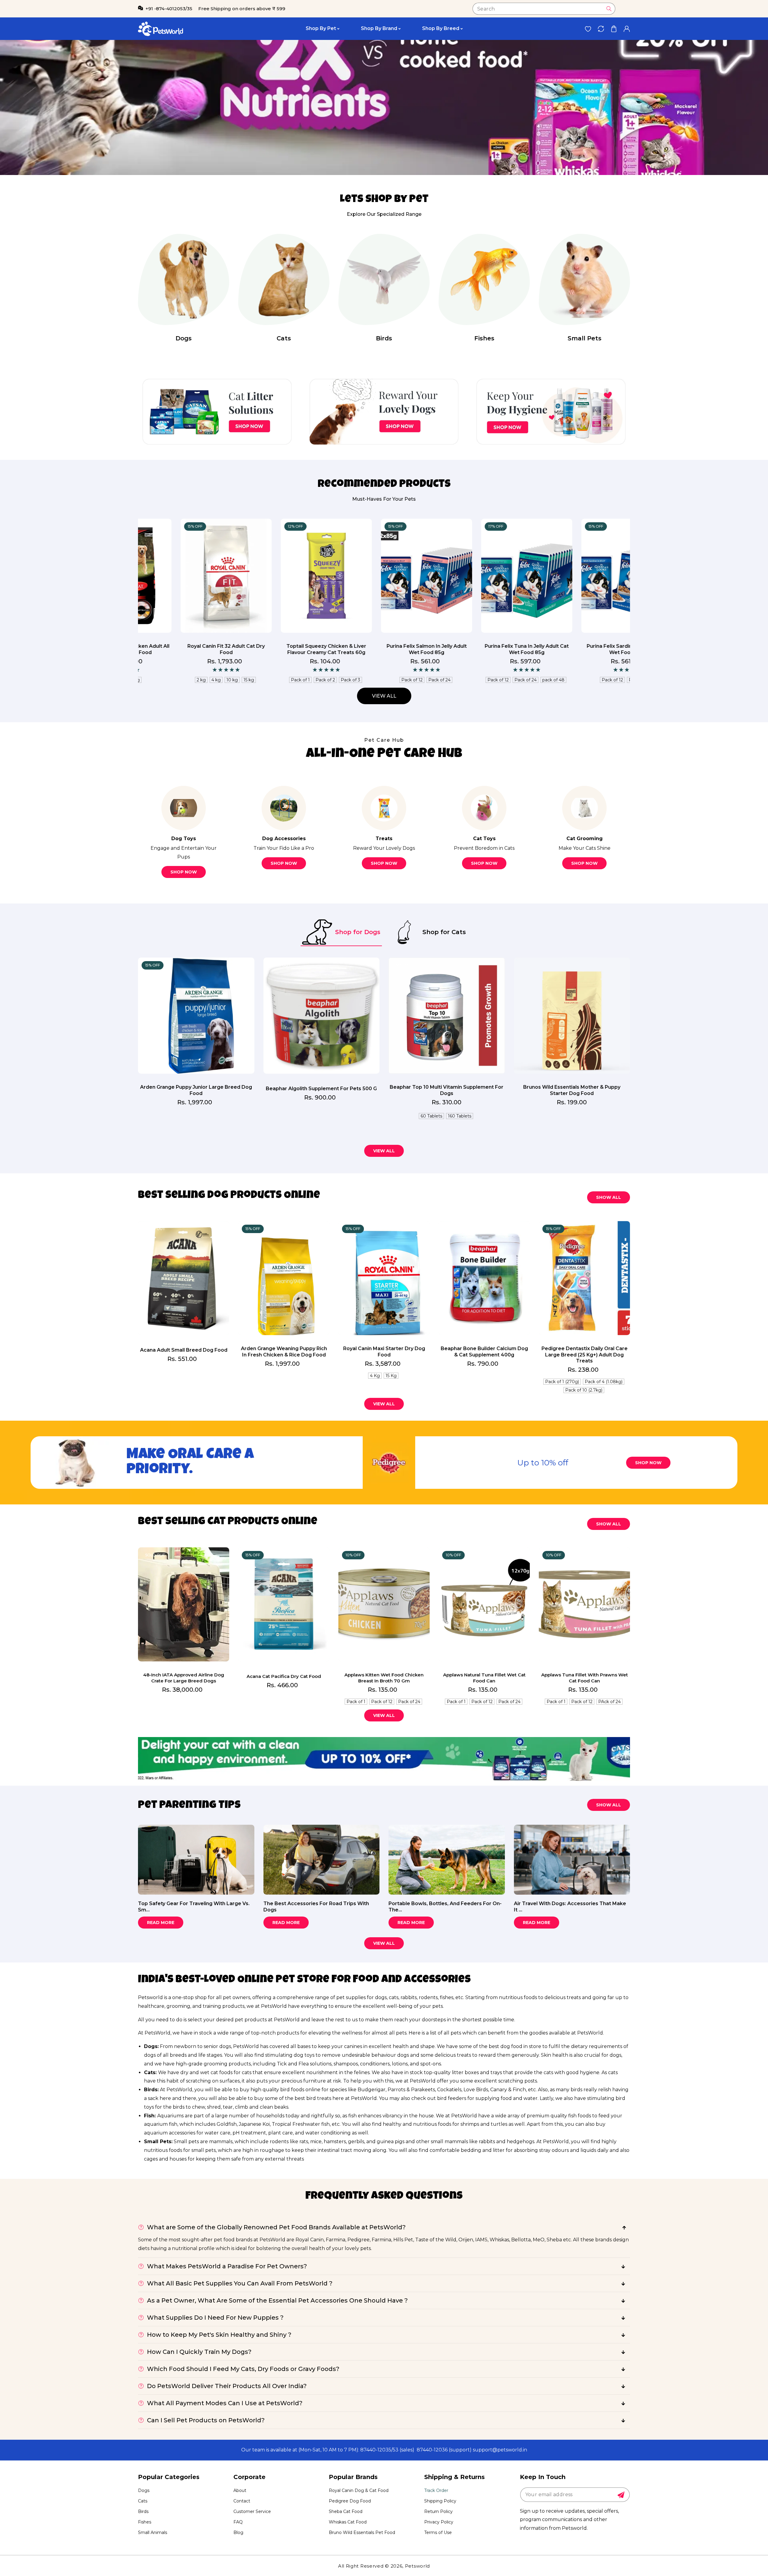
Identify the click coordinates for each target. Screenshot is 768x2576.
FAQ (238, 2522)
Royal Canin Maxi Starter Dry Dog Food (384, 1352)
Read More (161, 1923)
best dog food (505, 2046)
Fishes (484, 338)
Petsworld (417, 2566)
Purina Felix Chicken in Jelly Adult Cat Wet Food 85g (484, 649)
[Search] (609, 9)
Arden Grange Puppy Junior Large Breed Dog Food (196, 1090)
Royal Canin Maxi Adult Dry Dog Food (184, 648)
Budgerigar (372, 2090)
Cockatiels (449, 2090)
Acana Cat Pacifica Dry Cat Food (284, 1676)
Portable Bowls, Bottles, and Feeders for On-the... (445, 1907)
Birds (384, 338)
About (240, 2490)
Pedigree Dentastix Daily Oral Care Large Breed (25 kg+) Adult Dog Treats (585, 1355)
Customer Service (252, 2511)
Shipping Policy (440, 2501)
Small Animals (153, 2532)
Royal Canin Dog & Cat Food (359, 2490)
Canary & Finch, (508, 2090)
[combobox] (544, 9)
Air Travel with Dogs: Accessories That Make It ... (570, 1907)
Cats (284, 338)
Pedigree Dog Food (350, 2501)
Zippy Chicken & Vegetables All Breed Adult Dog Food (284, 649)
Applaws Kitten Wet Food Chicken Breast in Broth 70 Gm (384, 1678)
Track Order (436, 2490)
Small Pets (585, 338)
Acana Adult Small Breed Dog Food (184, 1350)
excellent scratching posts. (506, 2081)
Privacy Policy (439, 2522)
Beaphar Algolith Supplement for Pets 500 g (321, 1089)
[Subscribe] (621, 2495)
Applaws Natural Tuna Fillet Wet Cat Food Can (484, 1678)
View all (384, 696)
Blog (238, 2532)
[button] (614, 29)
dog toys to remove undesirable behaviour (345, 2055)
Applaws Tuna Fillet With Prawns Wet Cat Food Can (585, 1678)
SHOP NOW (648, 1463)
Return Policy (438, 2511)
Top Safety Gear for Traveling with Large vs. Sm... (194, 1907)
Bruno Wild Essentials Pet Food (362, 2532)
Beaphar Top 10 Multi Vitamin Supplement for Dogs (447, 1090)
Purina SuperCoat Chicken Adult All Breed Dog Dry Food (585, 649)
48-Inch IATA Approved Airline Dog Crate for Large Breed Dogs (184, 1678)
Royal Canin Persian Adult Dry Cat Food (384, 649)
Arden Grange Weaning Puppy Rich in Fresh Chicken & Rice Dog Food (284, 1352)
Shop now (184, 872)
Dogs (184, 338)
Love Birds (476, 2090)
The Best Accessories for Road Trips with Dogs (316, 1907)
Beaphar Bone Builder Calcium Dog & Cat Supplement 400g (484, 1352)
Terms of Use (438, 2532)
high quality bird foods (277, 2090)
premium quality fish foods (559, 2116)
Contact (242, 2501)
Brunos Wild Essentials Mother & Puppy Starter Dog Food (572, 1090)
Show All (609, 1197)
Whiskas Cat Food (348, 2522)
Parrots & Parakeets (411, 2090)
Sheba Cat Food (346, 2511)
